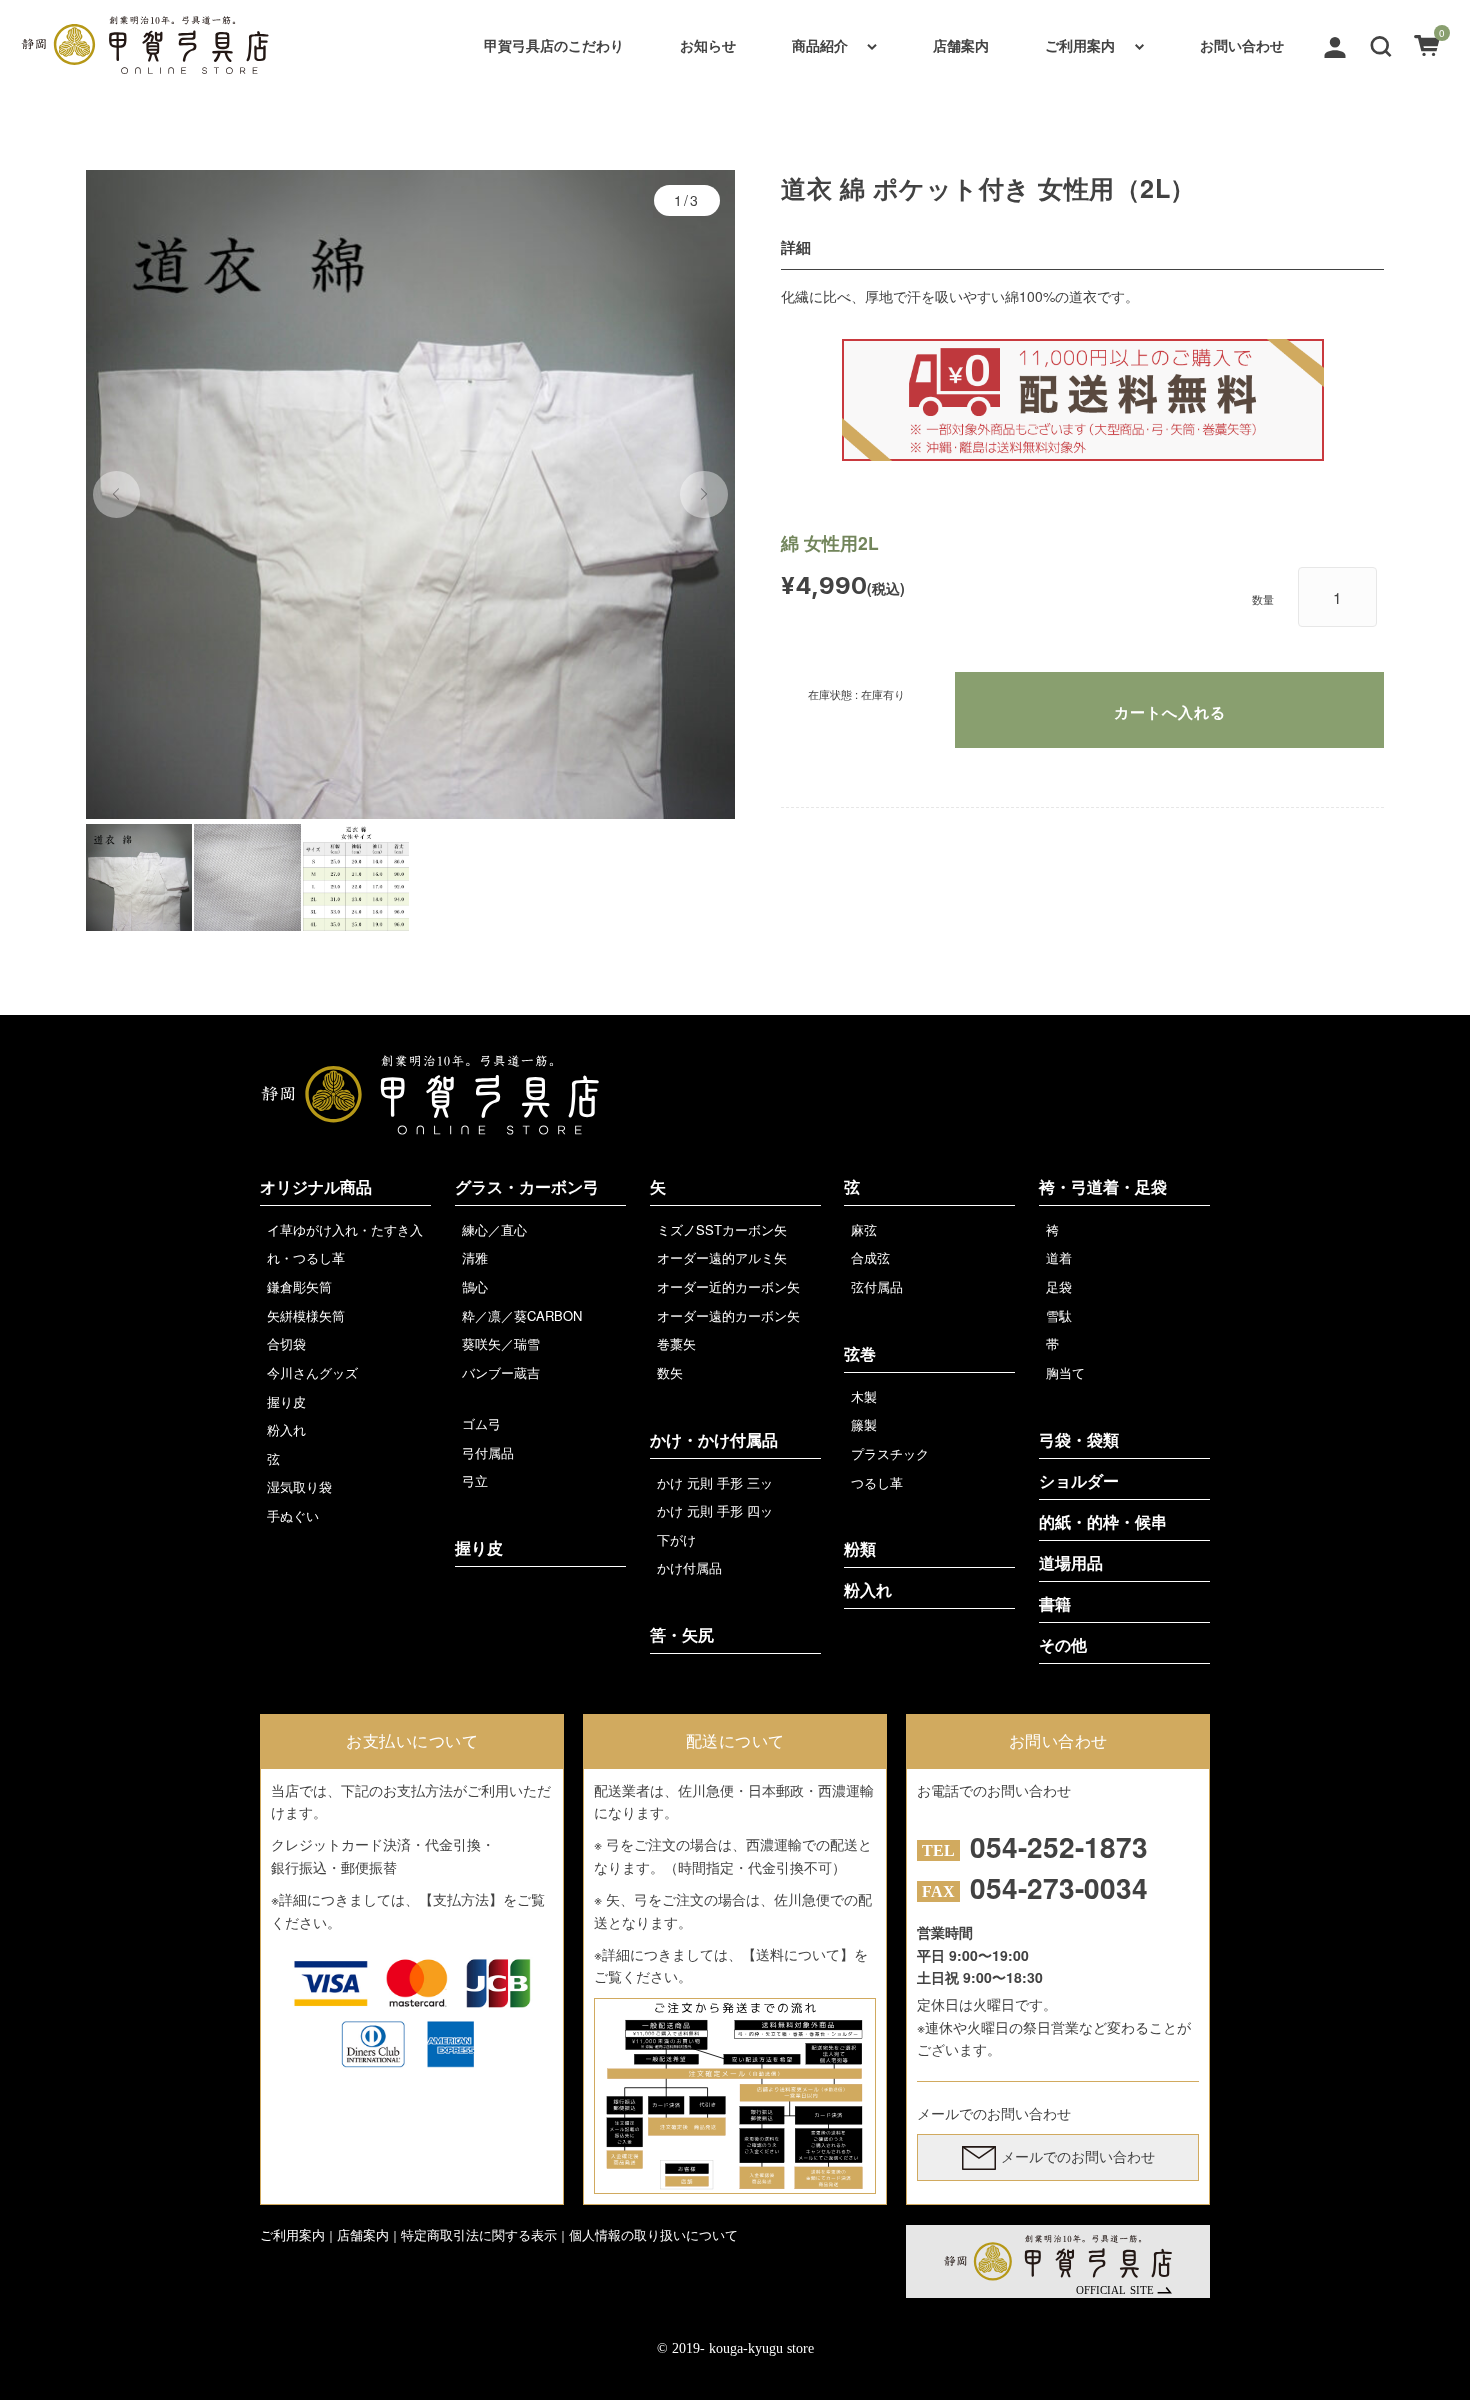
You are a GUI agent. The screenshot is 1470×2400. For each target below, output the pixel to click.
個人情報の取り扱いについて (653, 2234)
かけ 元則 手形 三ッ (715, 1482)
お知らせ (708, 45)
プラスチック (890, 1453)
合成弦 (870, 1257)
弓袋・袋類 (1079, 1440)
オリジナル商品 (316, 1187)
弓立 (475, 1480)
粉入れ (286, 1429)
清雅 (475, 1257)
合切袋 (286, 1343)
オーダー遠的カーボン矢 (728, 1315)
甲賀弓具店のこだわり (554, 45)
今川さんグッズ (312, 1372)
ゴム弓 (481, 1423)
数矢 (670, 1372)
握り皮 (286, 1401)
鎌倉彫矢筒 (299, 1286)
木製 (864, 1396)
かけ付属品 (689, 1567)
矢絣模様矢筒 (306, 1315)
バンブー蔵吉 (501, 1372)
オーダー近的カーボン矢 (728, 1286)
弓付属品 (488, 1452)
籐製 (864, 1424)
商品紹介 (820, 45)
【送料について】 (798, 1954)
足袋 (1059, 1286)
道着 (1059, 1257)
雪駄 (1059, 1315)
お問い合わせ (1242, 45)
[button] (1381, 44)
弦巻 (860, 1354)
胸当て (1065, 1372)
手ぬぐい (293, 1515)
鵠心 (475, 1286)
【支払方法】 (461, 1899)
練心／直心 (494, 1229)
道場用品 (1071, 1563)
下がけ (676, 1539)
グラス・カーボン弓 (527, 1187)
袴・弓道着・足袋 (1103, 1187)
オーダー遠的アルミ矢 (722, 1257)
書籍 (1055, 1604)
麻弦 (864, 1229)
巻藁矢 (676, 1343)
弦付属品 (877, 1286)
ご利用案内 (1080, 45)
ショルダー (1079, 1481)
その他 (1063, 1645)
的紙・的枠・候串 (1103, 1522)
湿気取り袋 (299, 1486)
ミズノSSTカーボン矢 (722, 1229)
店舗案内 (961, 45)
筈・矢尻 (682, 1635)
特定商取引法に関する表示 (479, 2234)
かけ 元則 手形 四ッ (715, 1510)
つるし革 (877, 1482)
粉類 (860, 1549)
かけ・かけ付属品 (714, 1440)
